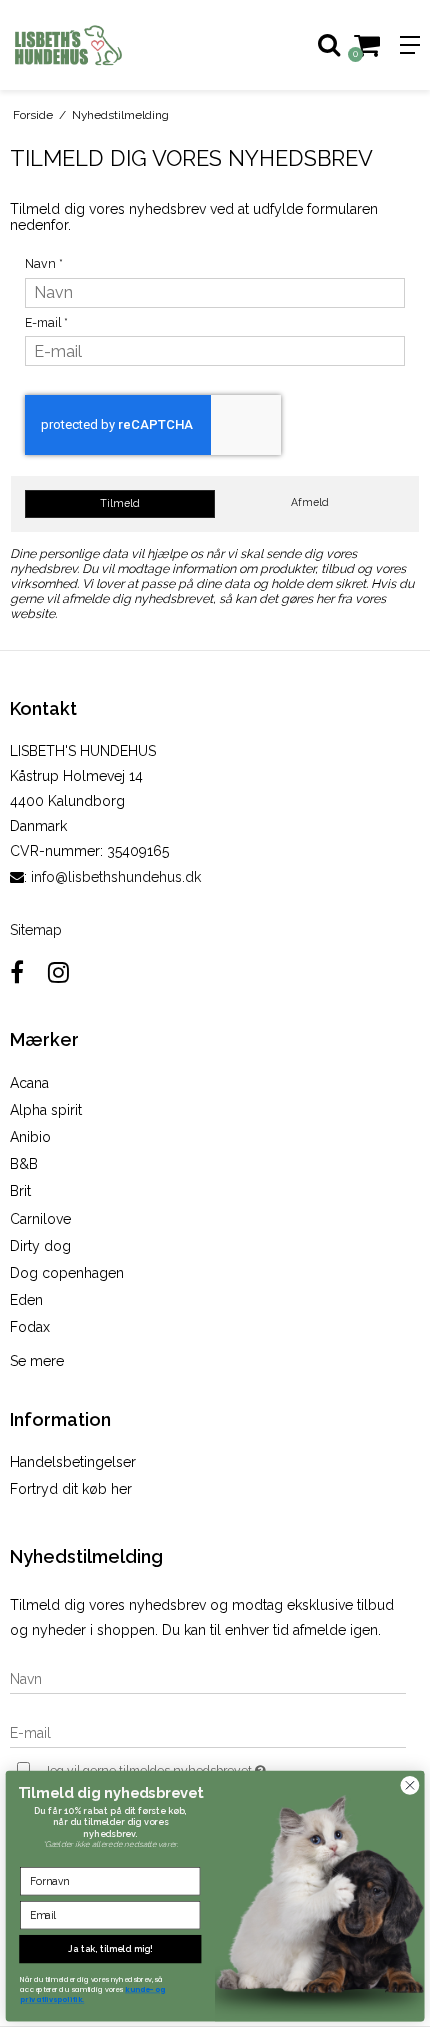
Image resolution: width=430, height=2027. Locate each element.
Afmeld (310, 502)
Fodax (30, 1327)
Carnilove (40, 1219)
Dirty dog (40, 1246)
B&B (24, 1164)
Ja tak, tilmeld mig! (110, 1948)
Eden (26, 1300)
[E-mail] (208, 1732)
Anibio (30, 1137)
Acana (29, 1083)
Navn (44, 263)
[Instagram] (58, 972)
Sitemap (36, 930)
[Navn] (208, 1678)
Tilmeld (120, 503)
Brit (20, 1191)
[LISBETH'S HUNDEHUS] (107, 45)
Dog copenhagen (67, 1273)
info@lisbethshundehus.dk (116, 877)
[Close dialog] (410, 1785)
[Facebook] (17, 972)
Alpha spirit (46, 1110)
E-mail (46, 322)
